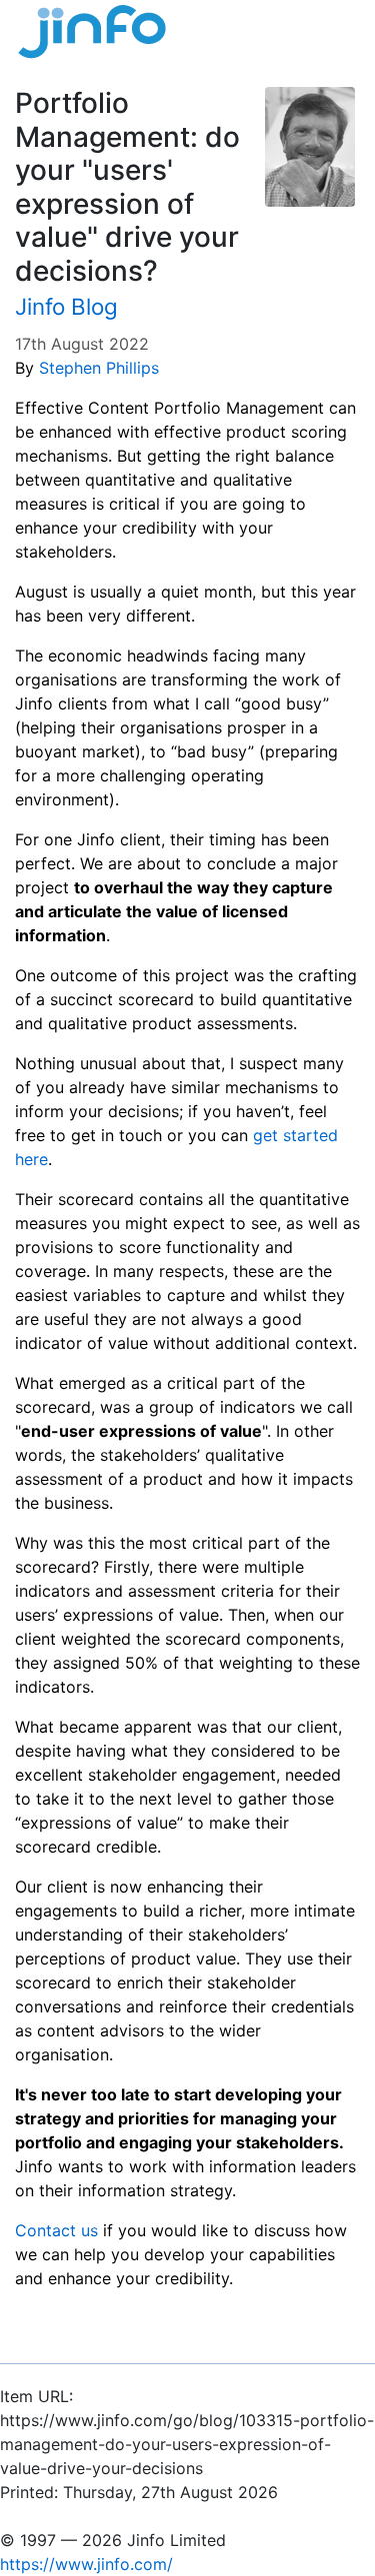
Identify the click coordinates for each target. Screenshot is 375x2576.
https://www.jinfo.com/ (86, 2564)
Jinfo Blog (66, 306)
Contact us (56, 2230)
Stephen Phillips (99, 368)
